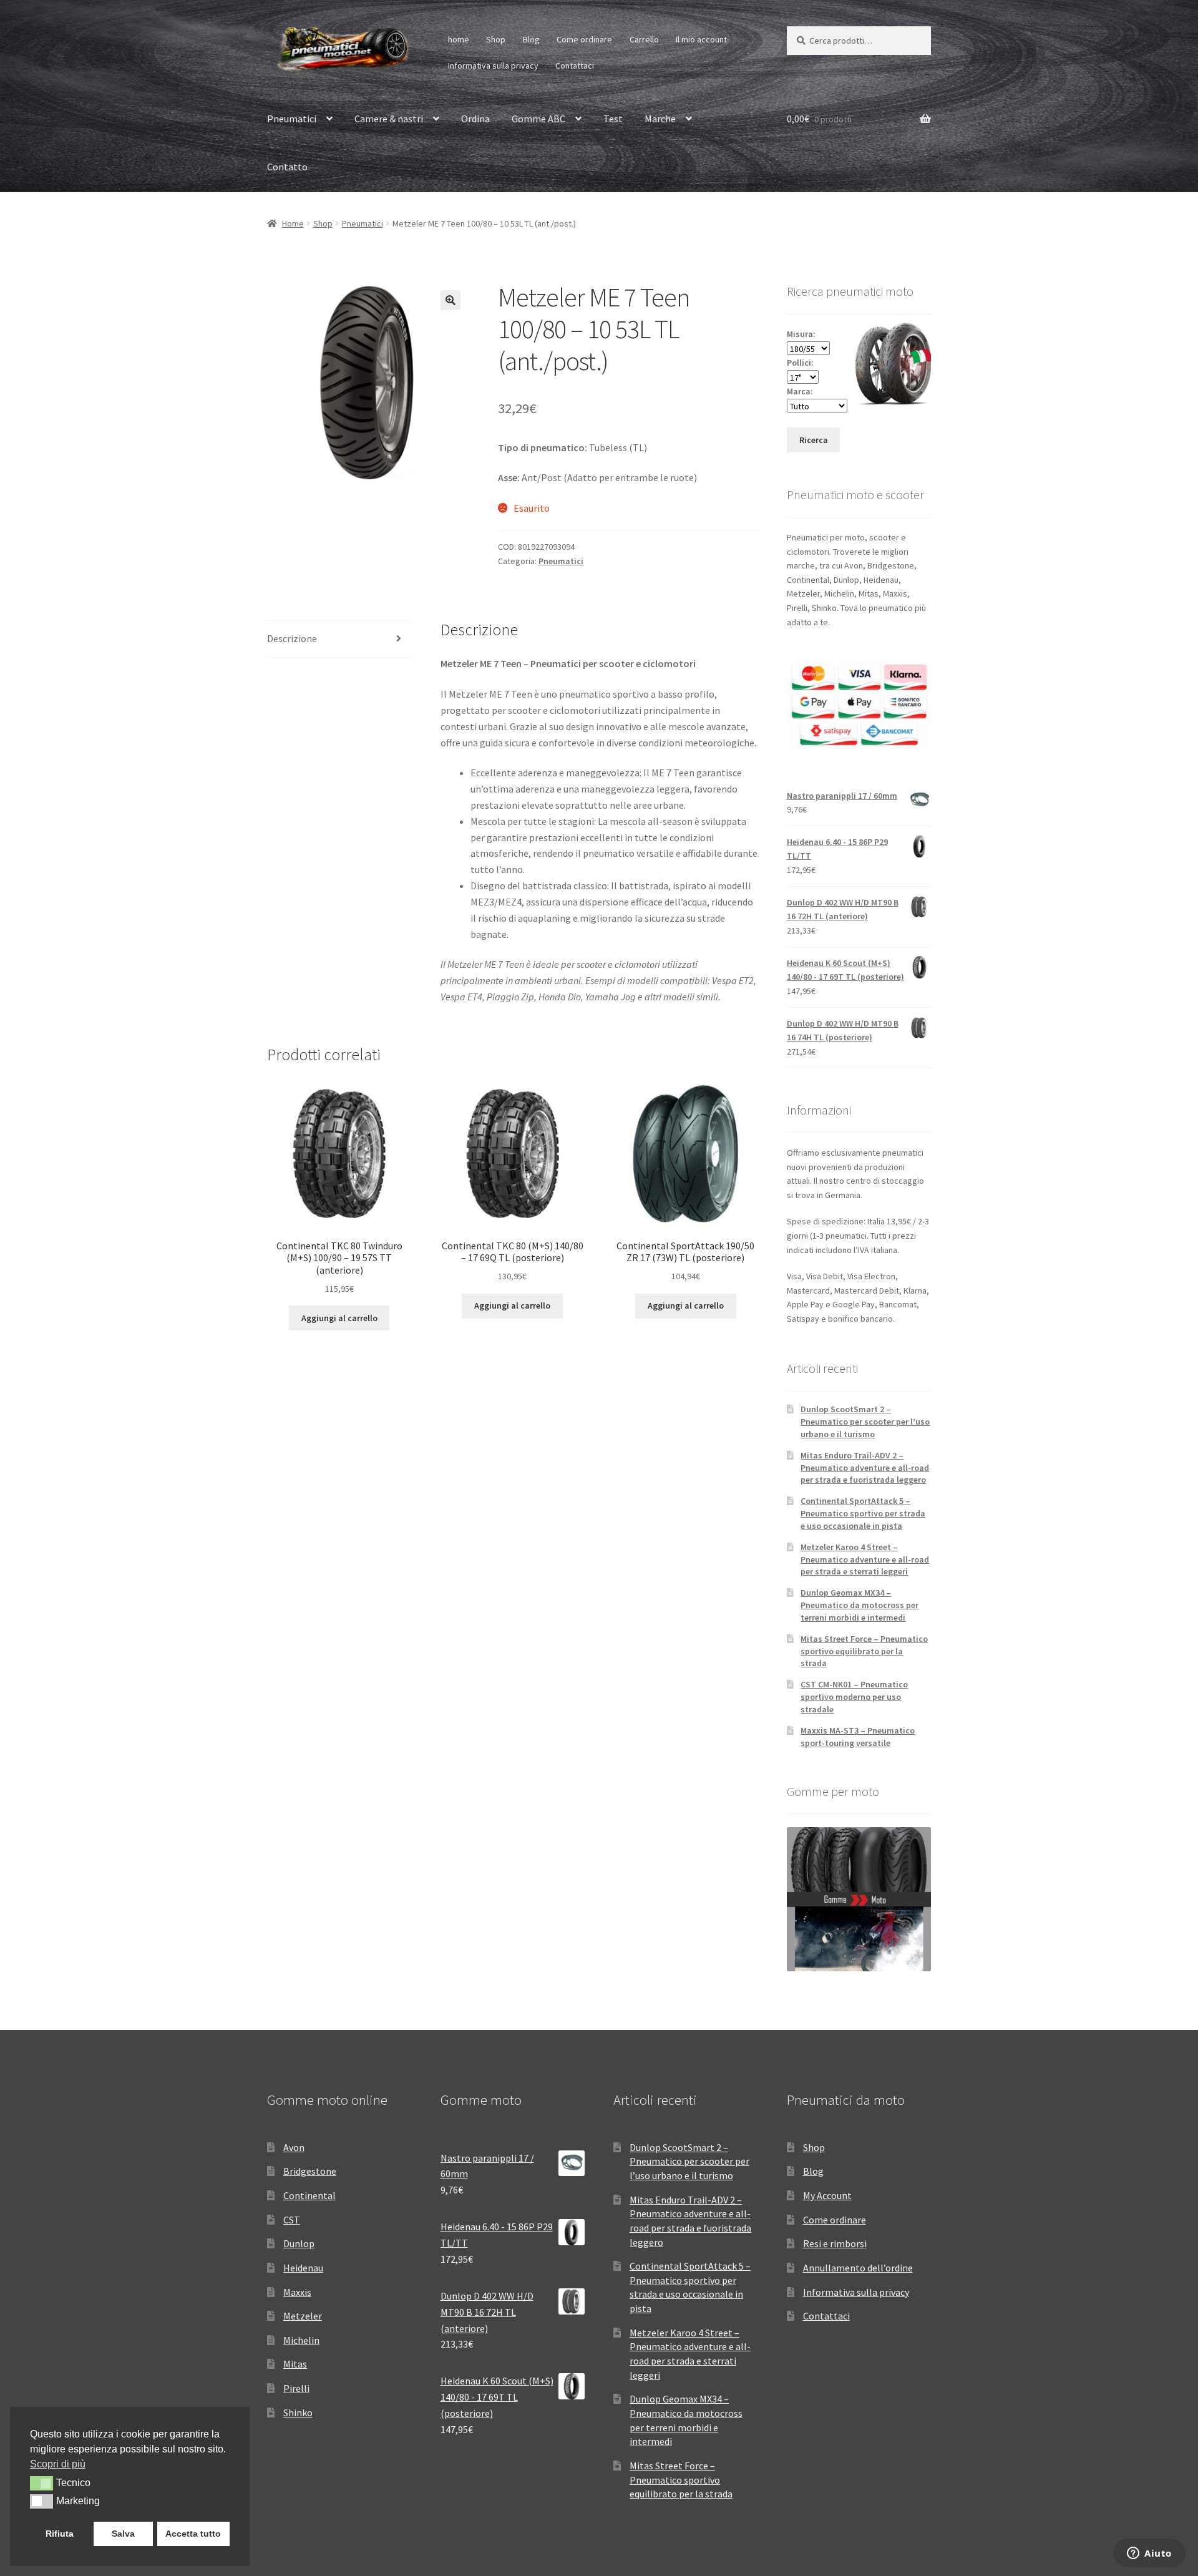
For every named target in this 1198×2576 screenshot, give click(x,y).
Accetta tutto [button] (193, 2534)
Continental (309, 2195)
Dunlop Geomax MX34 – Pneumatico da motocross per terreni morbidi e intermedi (860, 1605)
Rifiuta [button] (60, 2534)
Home (293, 223)
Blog (531, 39)
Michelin (301, 2340)
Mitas (295, 2364)
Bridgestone (310, 2171)
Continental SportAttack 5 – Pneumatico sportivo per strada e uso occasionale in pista (863, 1513)
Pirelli (296, 2388)
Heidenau (303, 2268)
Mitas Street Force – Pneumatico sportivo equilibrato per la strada (864, 1651)
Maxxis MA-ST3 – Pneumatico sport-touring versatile (858, 1737)
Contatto (287, 167)
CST (292, 2220)
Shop (496, 39)
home (459, 39)
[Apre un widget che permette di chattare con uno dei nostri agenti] (1149, 2554)
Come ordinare (584, 39)
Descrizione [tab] (292, 638)
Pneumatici (292, 119)
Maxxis (297, 2292)
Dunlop (299, 2243)
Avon (294, 2147)
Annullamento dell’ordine (858, 2268)
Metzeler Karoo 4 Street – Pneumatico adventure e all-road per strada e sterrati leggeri (865, 1559)
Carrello (644, 39)
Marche (660, 119)
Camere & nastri (389, 119)
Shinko (298, 2413)
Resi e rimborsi (835, 2243)
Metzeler (303, 2316)
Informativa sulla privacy (493, 66)
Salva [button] (123, 2534)
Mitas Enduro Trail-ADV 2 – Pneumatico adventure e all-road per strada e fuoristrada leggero (865, 1468)
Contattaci (575, 66)
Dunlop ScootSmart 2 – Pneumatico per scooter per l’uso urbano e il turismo (865, 1422)
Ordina (475, 119)
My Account (827, 2195)
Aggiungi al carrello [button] (339, 1318)
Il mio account (701, 39)
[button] (450, 300)
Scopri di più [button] (58, 2464)
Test (613, 119)
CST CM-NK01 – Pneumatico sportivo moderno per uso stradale (854, 1697)
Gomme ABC (538, 119)
